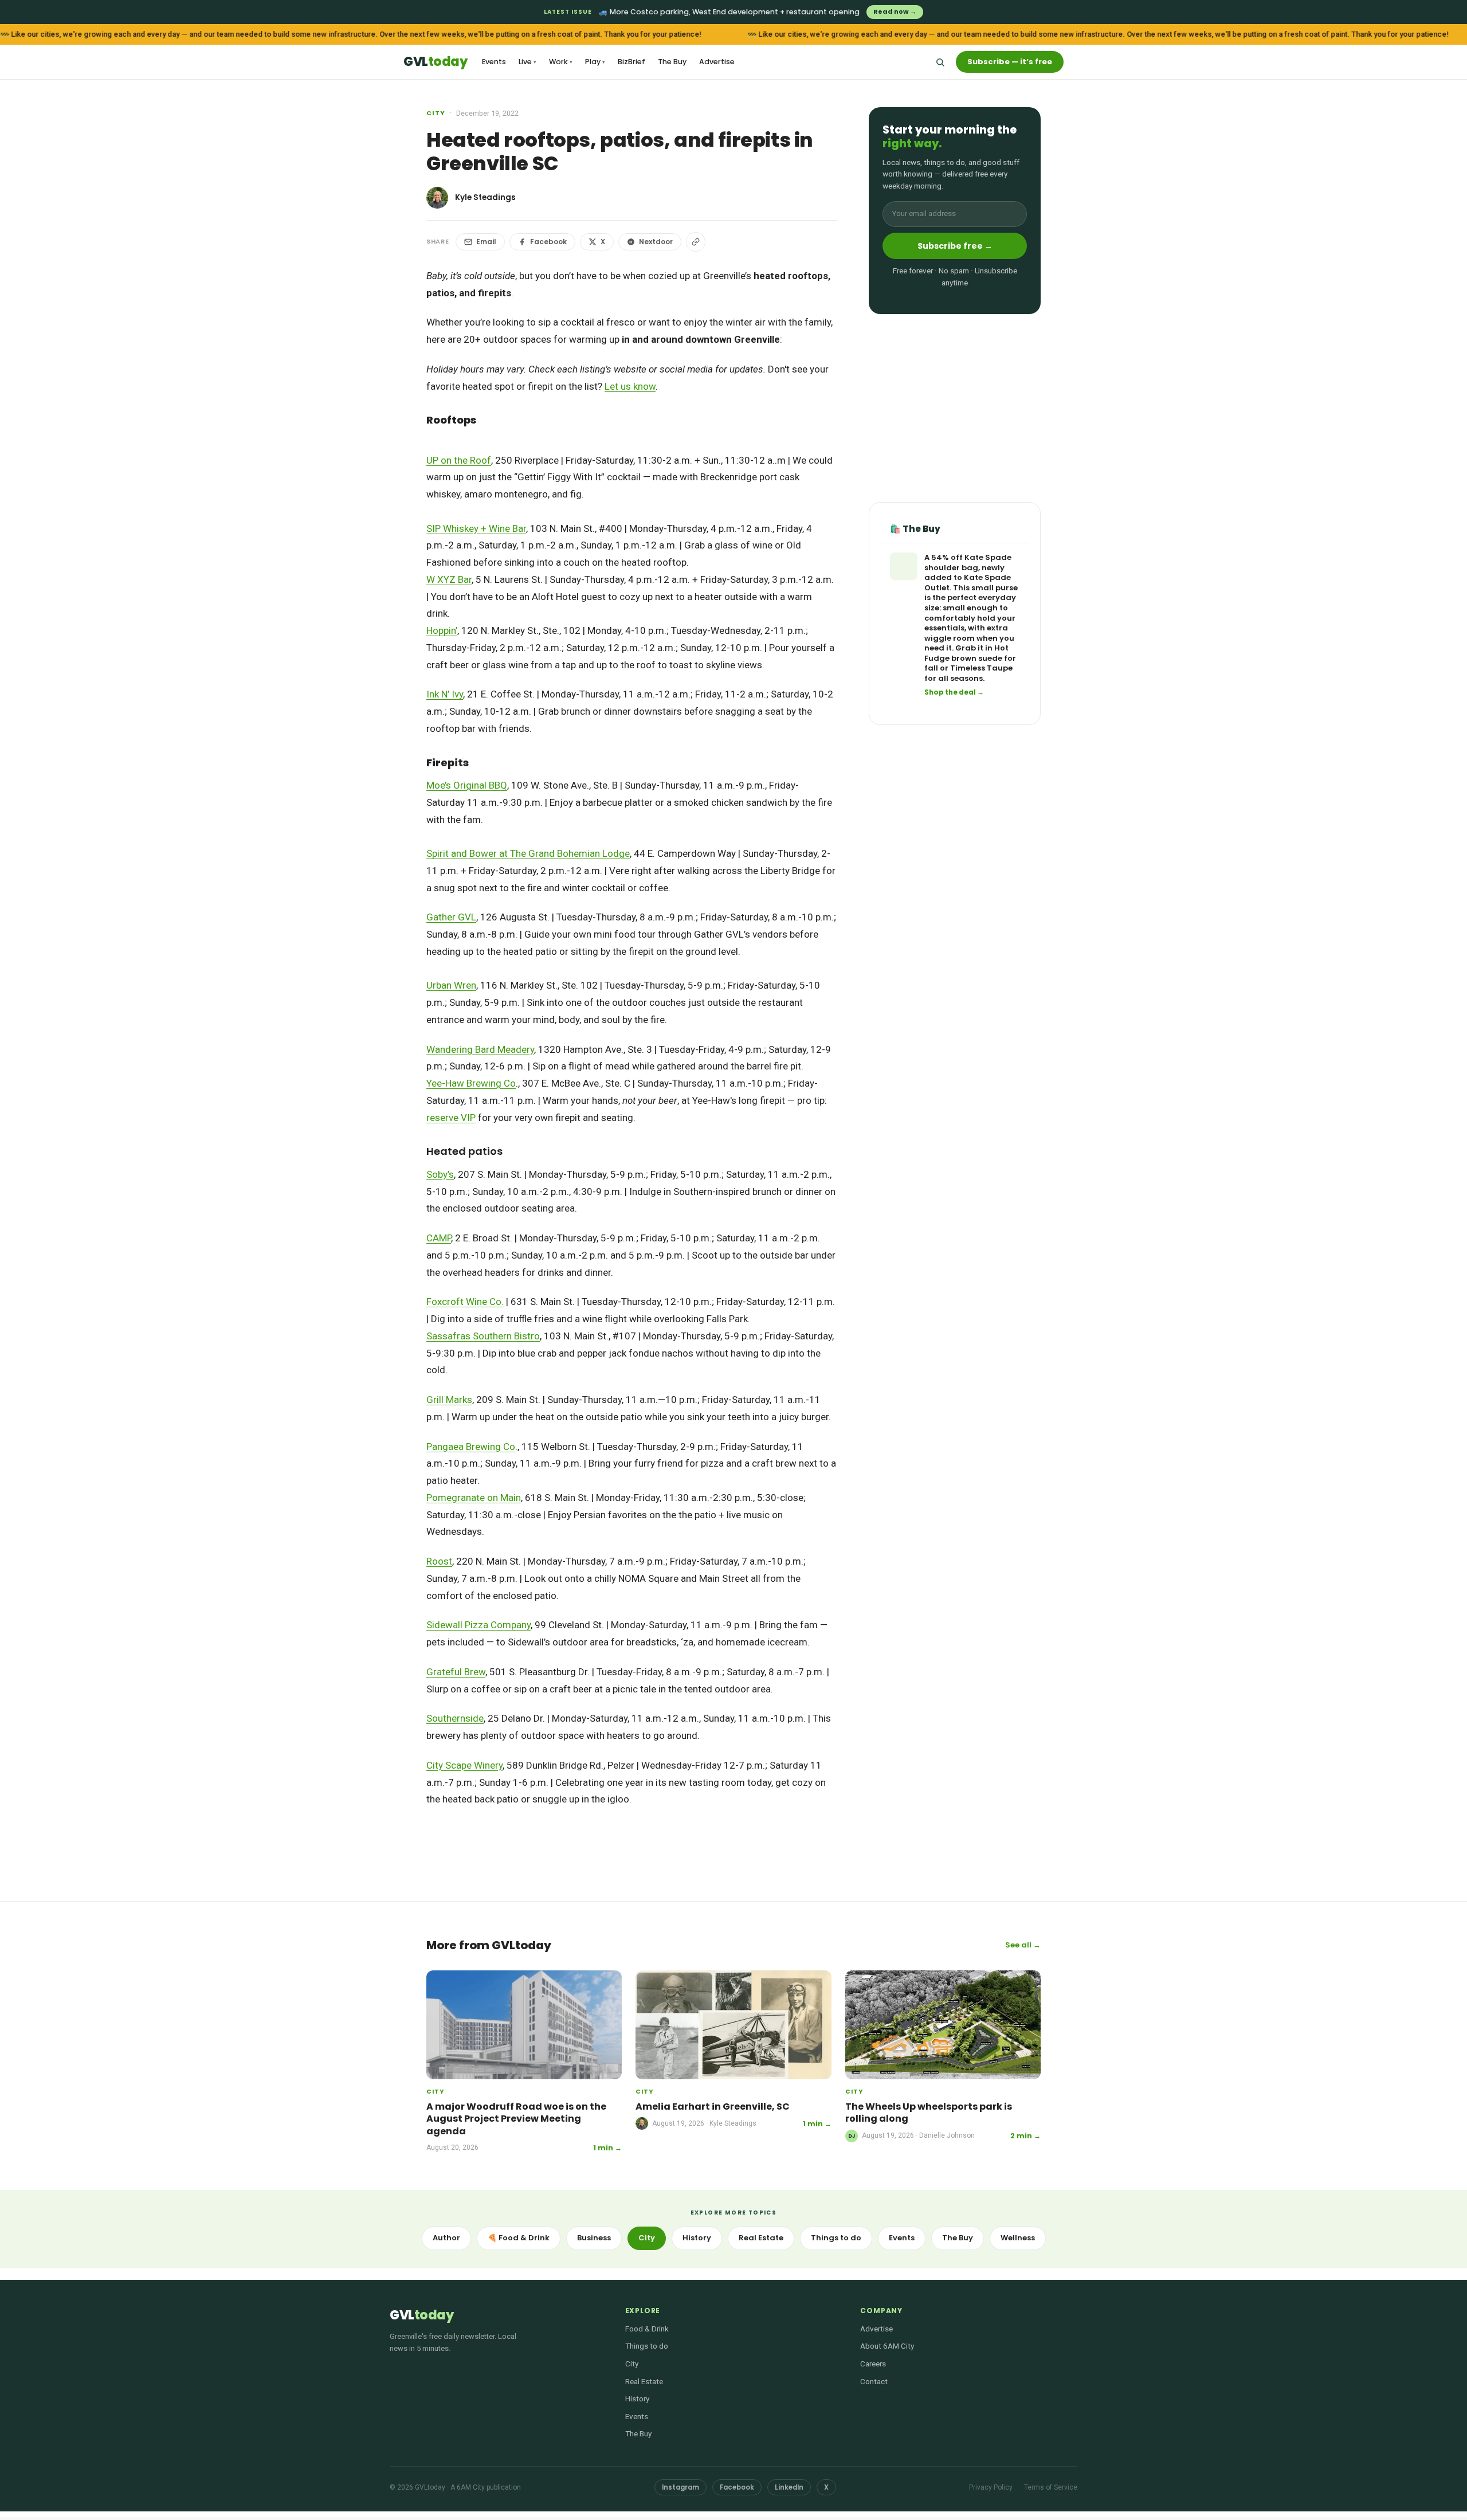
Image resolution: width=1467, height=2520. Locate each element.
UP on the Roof (459, 460)
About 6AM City (887, 2346)
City (436, 113)
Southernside (455, 1718)
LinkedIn (789, 2487)
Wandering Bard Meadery (480, 1049)
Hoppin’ (442, 630)
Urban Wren (451, 985)
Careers (873, 2364)
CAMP (439, 1238)
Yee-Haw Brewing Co (471, 1083)
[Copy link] (696, 242)
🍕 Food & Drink (519, 2238)
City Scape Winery (464, 1765)
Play (595, 62)
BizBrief (631, 62)
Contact (874, 2381)
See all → (1023, 1945)
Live (527, 62)
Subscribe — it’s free (1010, 62)
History (697, 2238)
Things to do (836, 2238)
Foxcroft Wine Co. (465, 1302)
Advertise (717, 62)
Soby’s (440, 1174)
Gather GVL (451, 917)
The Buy (672, 62)
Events (494, 62)
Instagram (680, 2487)
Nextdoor (656, 242)
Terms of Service (1051, 2487)
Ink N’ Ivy (445, 694)
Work (561, 62)
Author (446, 2238)
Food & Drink (647, 2329)
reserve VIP (451, 1118)
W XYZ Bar (449, 579)
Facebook (548, 242)
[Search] (940, 62)
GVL (435, 62)
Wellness (1018, 2238)
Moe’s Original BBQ (467, 785)
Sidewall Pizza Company (478, 1625)
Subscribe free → (955, 246)
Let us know (630, 386)
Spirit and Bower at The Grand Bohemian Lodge (528, 853)
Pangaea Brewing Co (471, 1447)
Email (486, 242)
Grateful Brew (456, 1672)
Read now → (895, 11)
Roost (439, 1561)
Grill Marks (449, 1400)
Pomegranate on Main (474, 1498)
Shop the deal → (954, 693)
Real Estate (761, 2238)
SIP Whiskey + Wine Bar (476, 528)
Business (594, 2238)
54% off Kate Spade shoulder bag (968, 563)
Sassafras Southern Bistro (483, 1336)
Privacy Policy (991, 2487)
